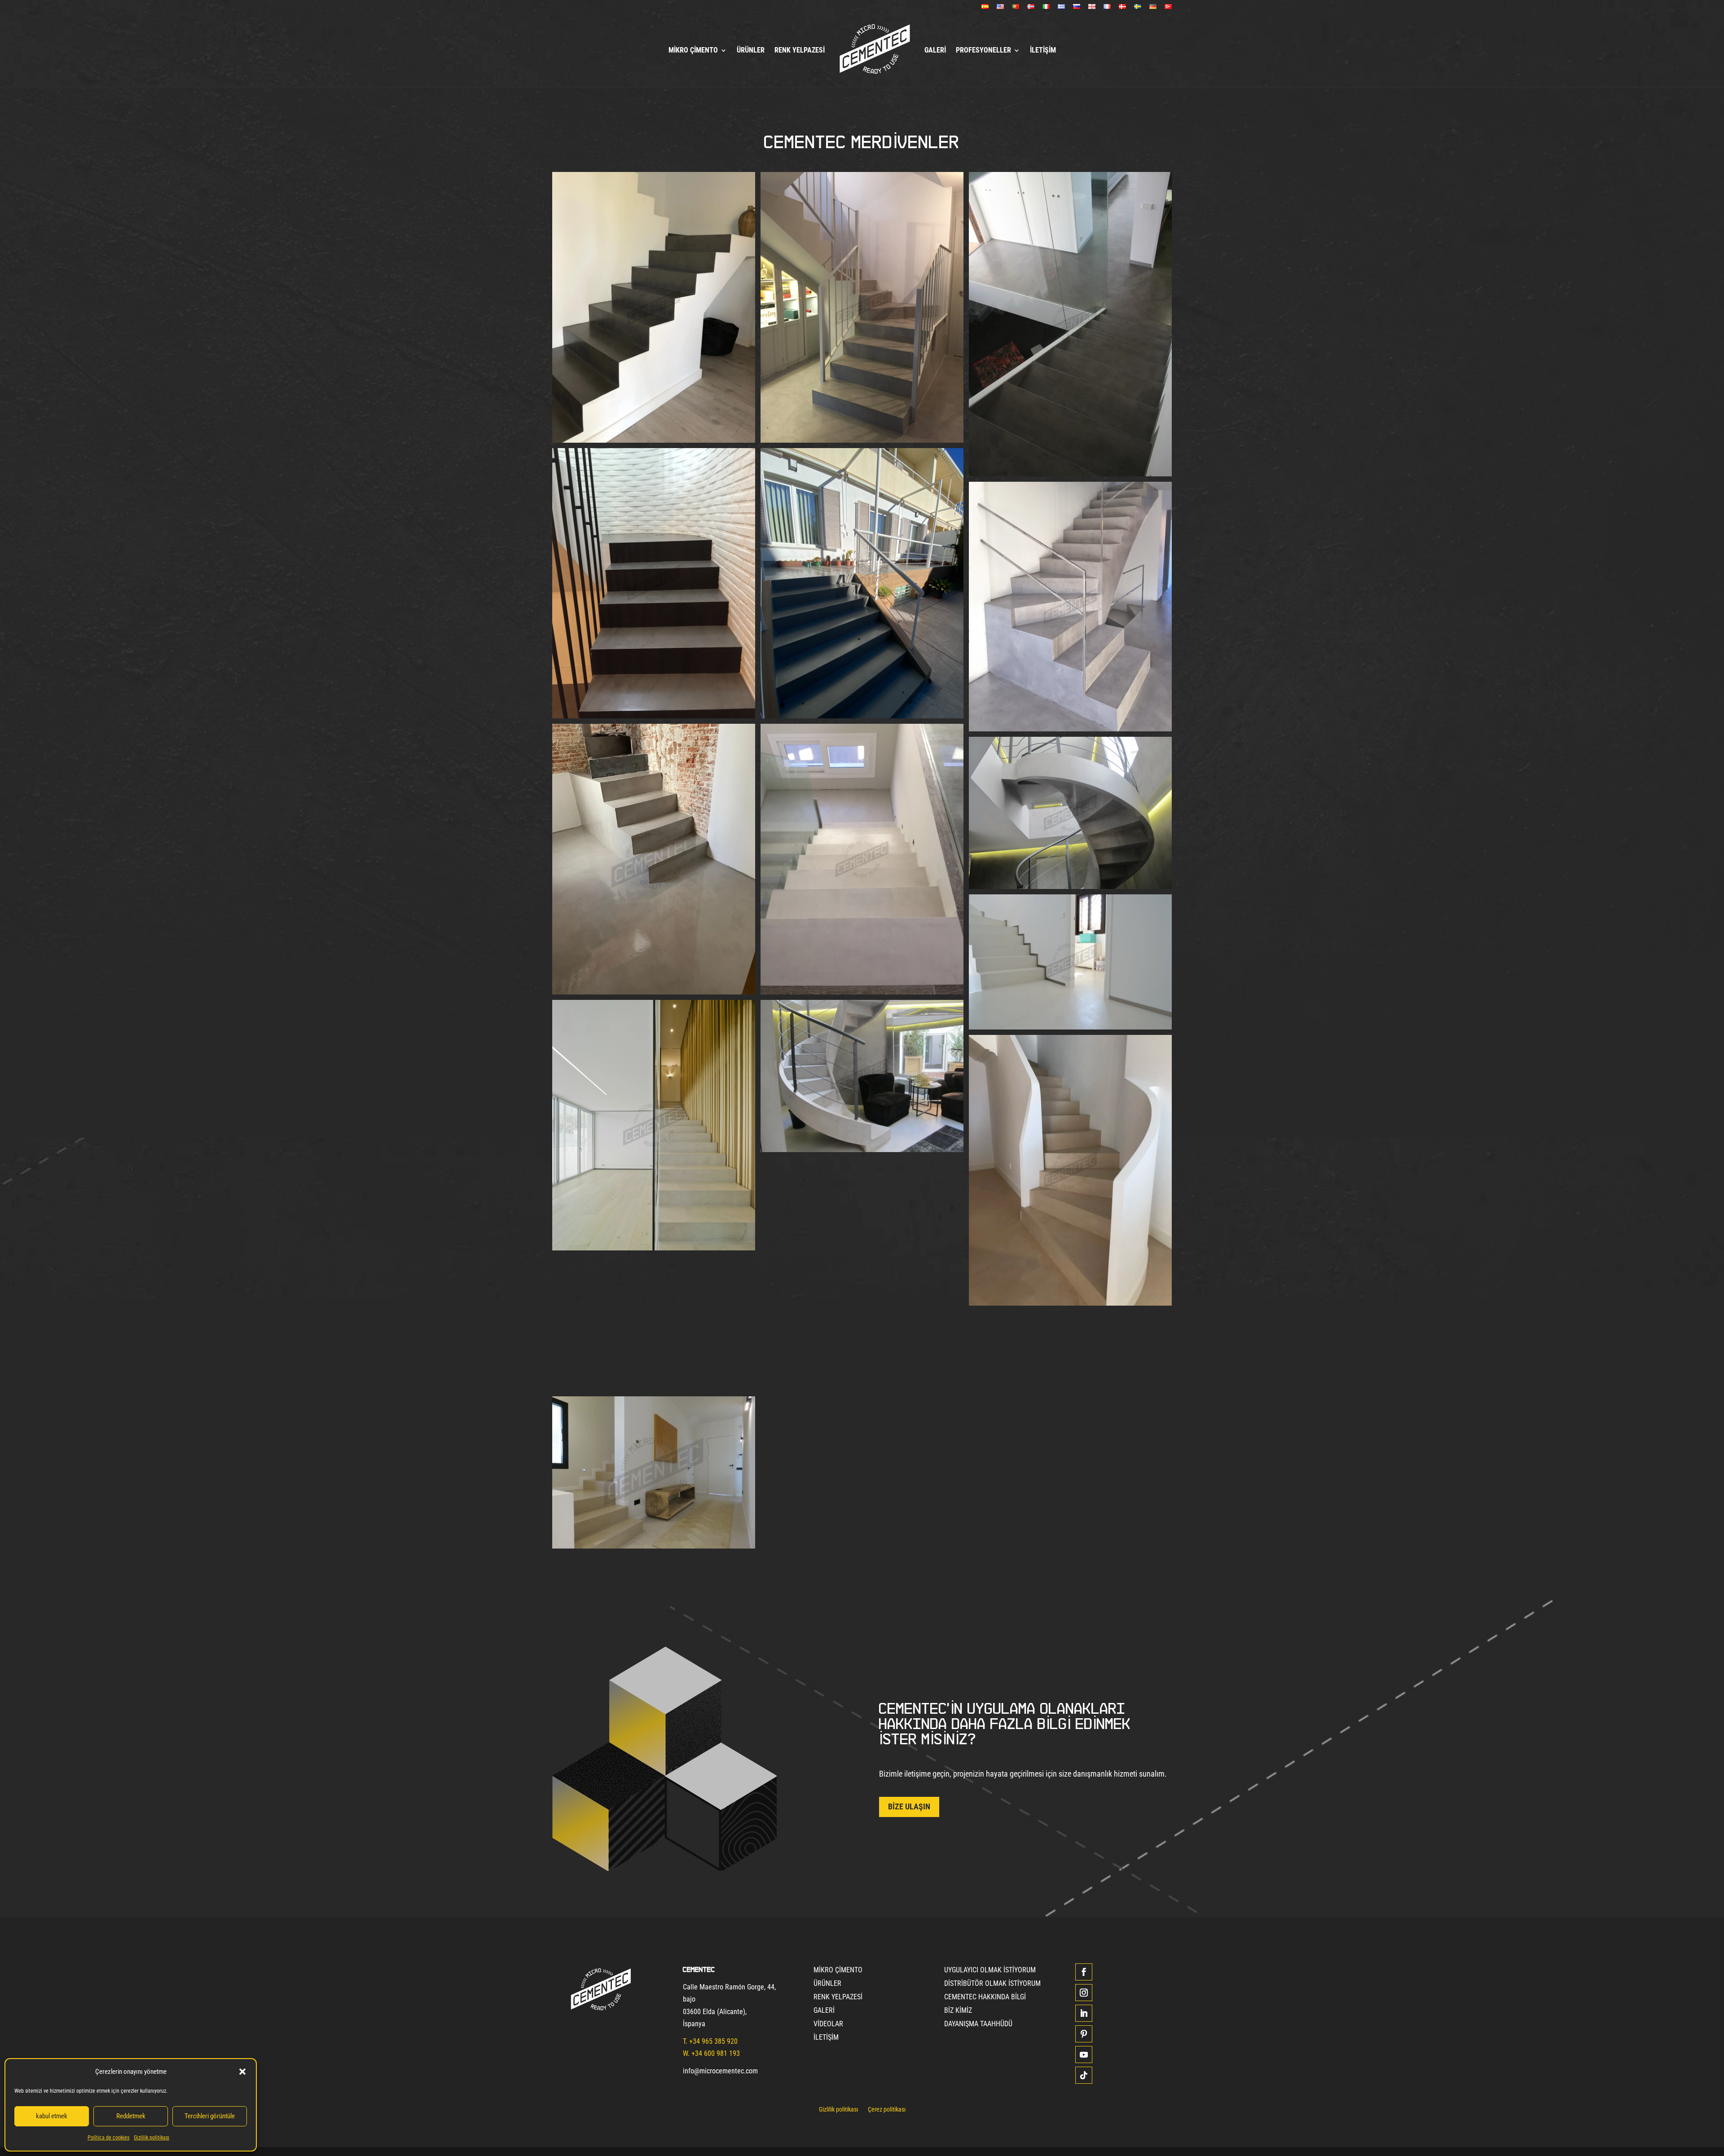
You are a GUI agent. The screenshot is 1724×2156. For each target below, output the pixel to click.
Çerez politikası (887, 2110)
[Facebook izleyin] (1084, 1972)
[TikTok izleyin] (1084, 2075)
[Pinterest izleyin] (1084, 2034)
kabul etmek (52, 2116)
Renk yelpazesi (800, 50)
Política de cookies (108, 2138)
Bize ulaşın (909, 1806)
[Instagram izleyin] (1084, 1993)
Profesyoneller (983, 50)
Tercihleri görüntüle (210, 2116)
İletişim (1043, 50)
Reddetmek (131, 2116)
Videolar (828, 2024)
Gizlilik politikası (152, 2138)
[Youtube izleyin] (1084, 2055)
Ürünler (751, 50)
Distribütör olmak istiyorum (992, 1984)
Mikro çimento (693, 50)
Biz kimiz (958, 2011)
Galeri (935, 50)
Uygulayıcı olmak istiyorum (990, 1971)
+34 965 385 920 (713, 2041)
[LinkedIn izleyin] (1084, 2013)
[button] (242, 2072)
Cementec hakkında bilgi (985, 1998)
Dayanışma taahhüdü (978, 2024)
